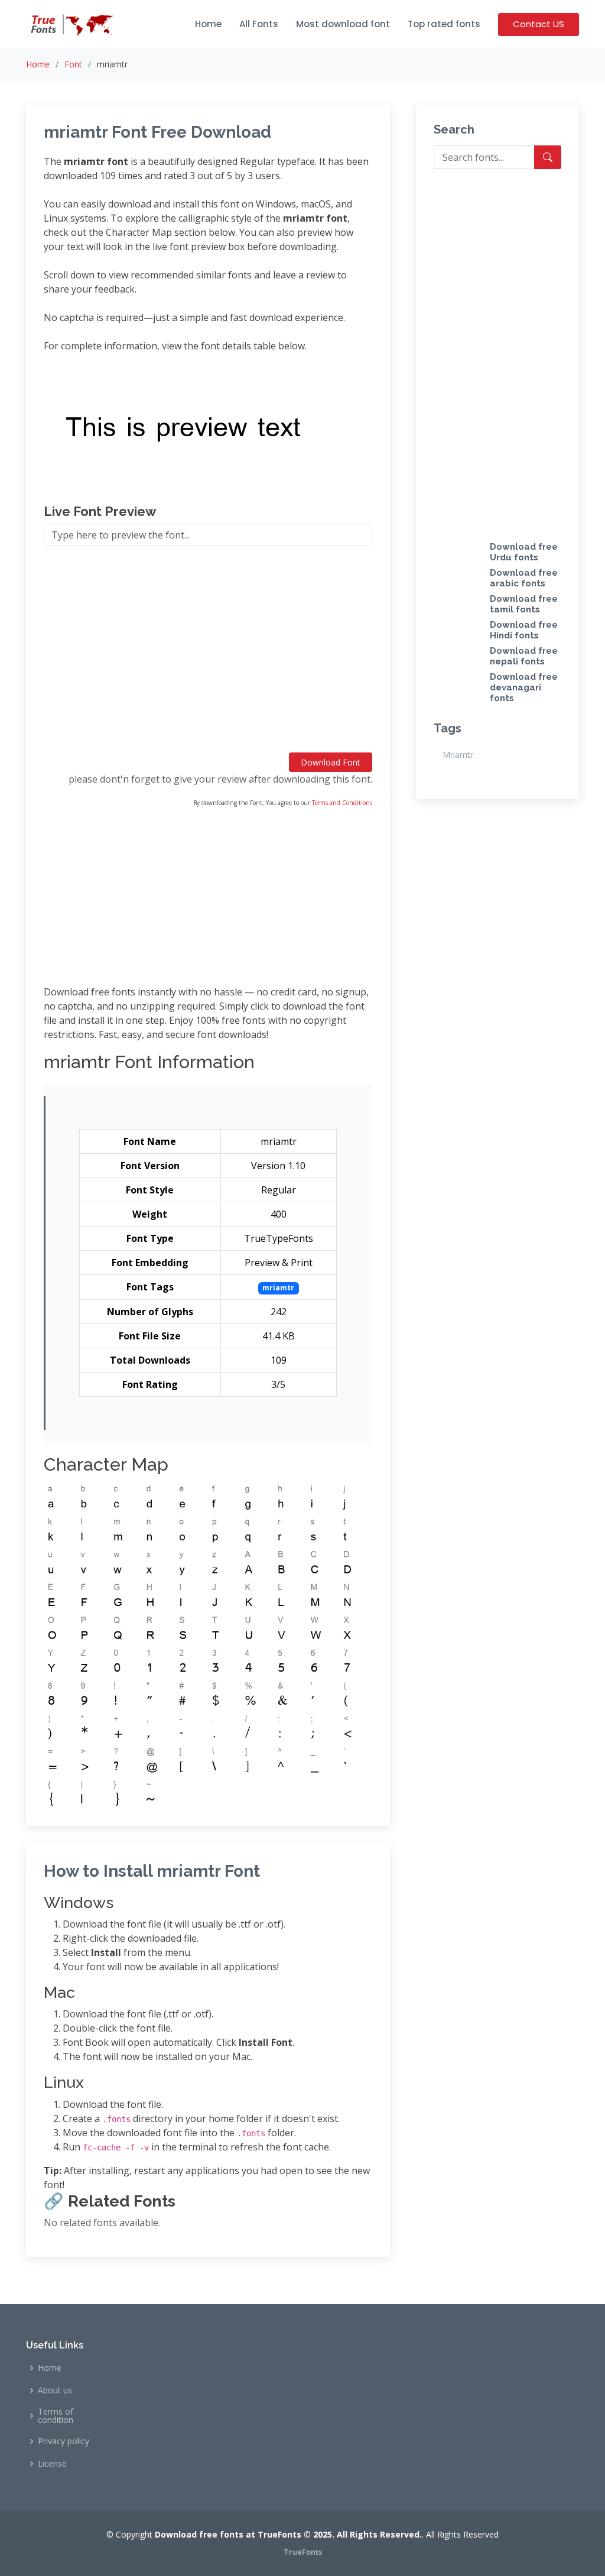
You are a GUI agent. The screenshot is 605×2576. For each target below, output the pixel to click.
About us (55, 2390)
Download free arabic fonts (524, 578)
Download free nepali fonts (524, 656)
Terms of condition (56, 2416)
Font (73, 64)
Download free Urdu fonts (524, 552)
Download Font (331, 762)
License (52, 2464)
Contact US (539, 24)
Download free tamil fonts (524, 604)
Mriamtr (458, 755)
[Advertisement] (208, 654)
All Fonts (259, 24)
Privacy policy (64, 2441)
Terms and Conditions (342, 803)
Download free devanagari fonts (524, 687)
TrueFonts (303, 2552)
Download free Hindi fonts (524, 630)
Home (208, 24)
